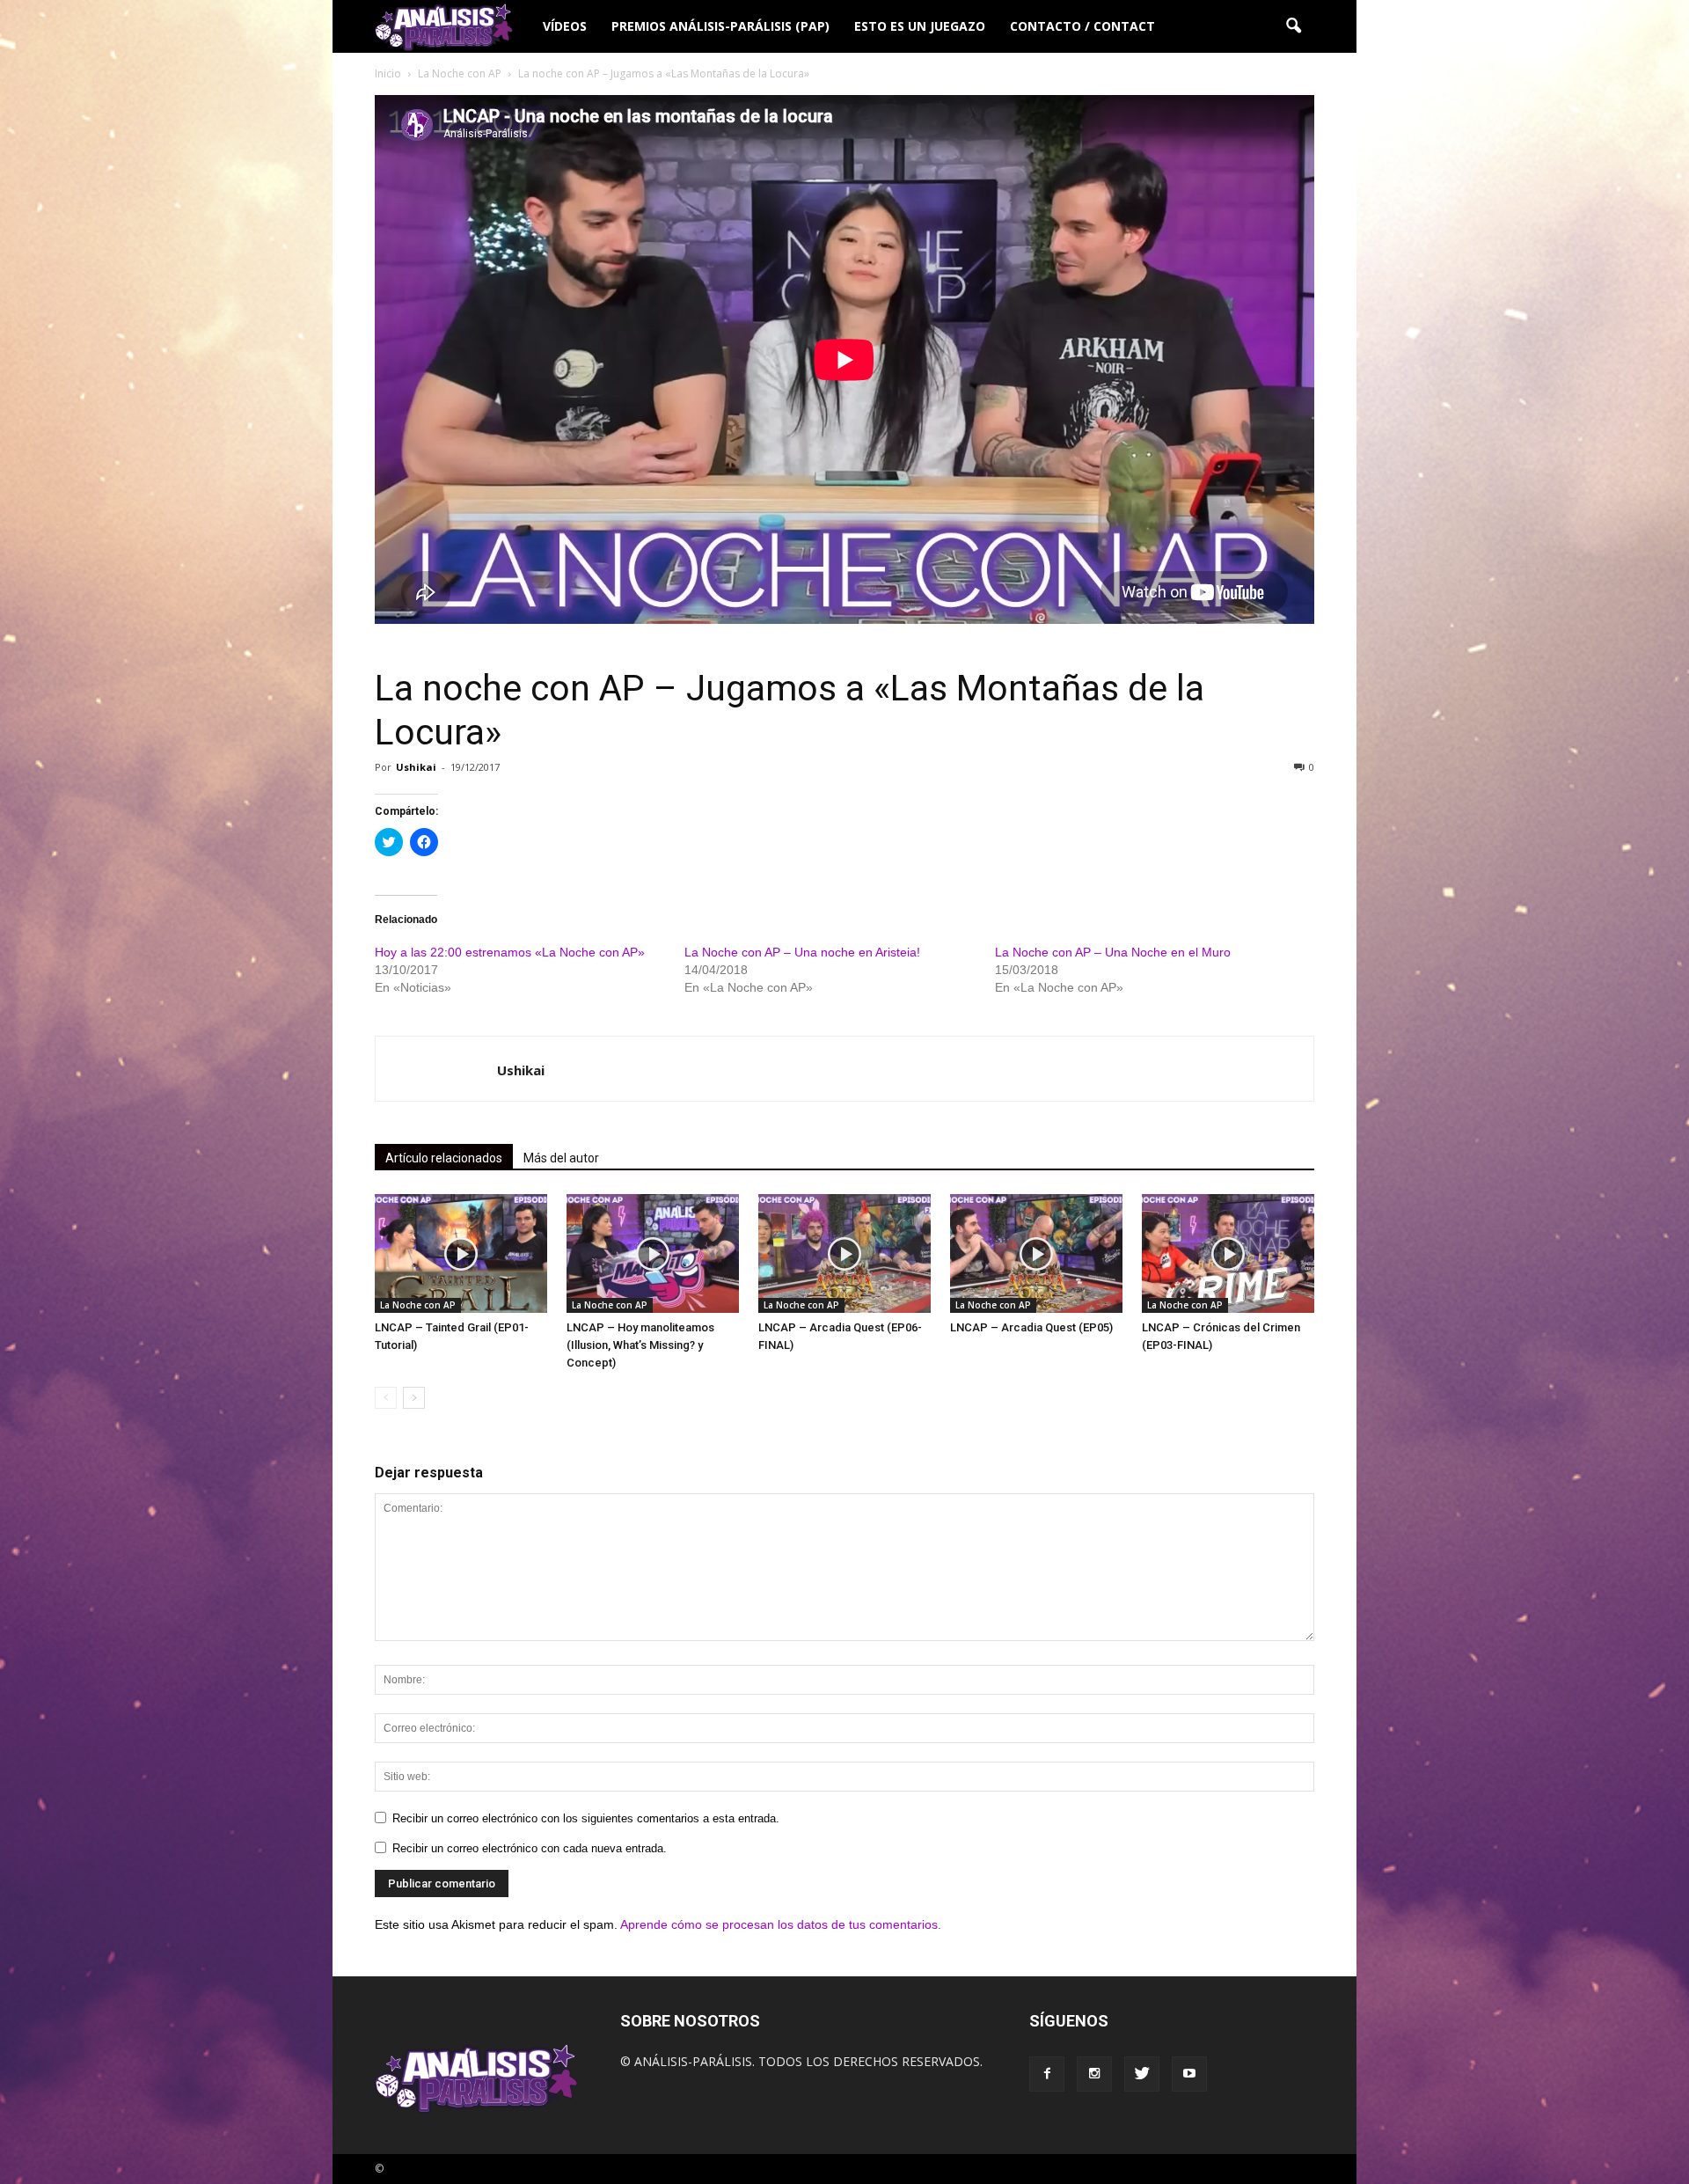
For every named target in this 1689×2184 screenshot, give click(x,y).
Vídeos (565, 26)
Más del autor (561, 1158)
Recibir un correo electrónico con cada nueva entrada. (530, 1848)
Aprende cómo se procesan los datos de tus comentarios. (781, 1924)
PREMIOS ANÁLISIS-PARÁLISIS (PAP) (720, 26)
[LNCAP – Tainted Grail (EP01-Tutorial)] (461, 1253)
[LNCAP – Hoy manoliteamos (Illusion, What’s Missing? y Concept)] (653, 1253)
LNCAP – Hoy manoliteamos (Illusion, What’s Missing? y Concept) (640, 1345)
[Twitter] (1142, 2074)
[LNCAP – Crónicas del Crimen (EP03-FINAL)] (1228, 1253)
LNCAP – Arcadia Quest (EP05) (1031, 1327)
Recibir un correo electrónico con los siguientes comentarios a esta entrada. (586, 1818)
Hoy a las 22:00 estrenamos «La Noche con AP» (510, 952)
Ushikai (416, 767)
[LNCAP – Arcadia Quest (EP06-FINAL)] (844, 1253)
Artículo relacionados (444, 1158)
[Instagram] (1094, 2074)
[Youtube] (1189, 2074)
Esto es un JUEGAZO (920, 26)
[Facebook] (1047, 2074)
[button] (1293, 26)
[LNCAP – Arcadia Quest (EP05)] (1036, 1253)
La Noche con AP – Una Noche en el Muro (1113, 952)
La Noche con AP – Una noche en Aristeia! (802, 952)
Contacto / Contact (1082, 26)
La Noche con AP (418, 1305)
